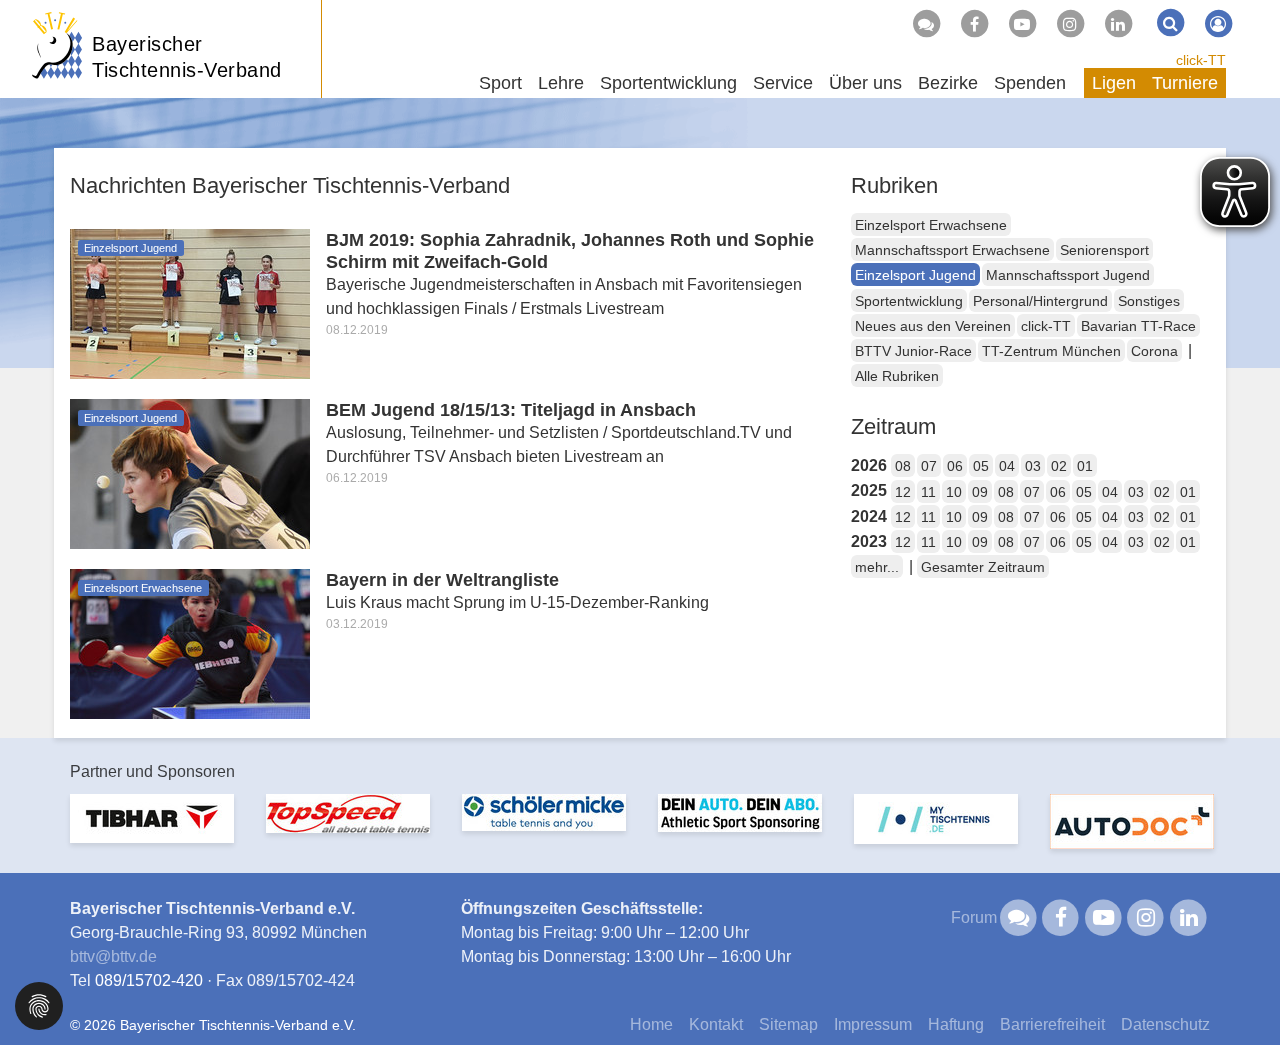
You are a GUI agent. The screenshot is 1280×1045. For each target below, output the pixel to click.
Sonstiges (1149, 301)
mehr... (877, 567)
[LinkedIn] (1118, 24)
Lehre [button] (561, 83)
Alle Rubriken (897, 376)
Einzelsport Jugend (915, 275)
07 (929, 466)
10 (954, 492)
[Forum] (926, 24)
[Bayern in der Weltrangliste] (190, 642)
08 (903, 466)
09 (980, 492)
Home (651, 1024)
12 (903, 492)
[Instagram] (1070, 24)
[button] (39, 1004)
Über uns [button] (865, 83)
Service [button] (783, 83)
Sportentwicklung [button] (668, 83)
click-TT (1201, 60)
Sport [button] (500, 83)
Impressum (873, 1024)
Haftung (956, 1024)
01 (1085, 466)
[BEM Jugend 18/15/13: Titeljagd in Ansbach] (190, 472)
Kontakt (716, 1024)
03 (1033, 466)
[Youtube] (1022, 24)
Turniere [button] (1185, 83)
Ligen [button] (1114, 83)
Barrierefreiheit (1052, 1024)
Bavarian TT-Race (1138, 326)
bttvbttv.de (113, 956)
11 (928, 492)
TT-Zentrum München (1051, 351)
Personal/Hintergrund (1040, 301)
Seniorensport (1104, 250)
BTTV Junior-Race (913, 351)
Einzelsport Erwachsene (931, 225)
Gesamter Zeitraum (983, 567)
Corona (1154, 351)
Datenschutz (1165, 1024)
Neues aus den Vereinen (933, 326)
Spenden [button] (1030, 83)
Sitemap (788, 1024)
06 (955, 466)
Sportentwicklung (909, 301)
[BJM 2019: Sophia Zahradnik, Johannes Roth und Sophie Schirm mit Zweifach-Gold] (190, 302)
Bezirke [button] (948, 83)
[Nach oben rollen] (1240, 989)
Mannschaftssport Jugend (1068, 275)
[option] (152, 830)
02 (1059, 466)
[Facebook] (974, 24)
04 (1007, 466)
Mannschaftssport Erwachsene (952, 250)
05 (981, 466)
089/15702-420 (149, 980)
